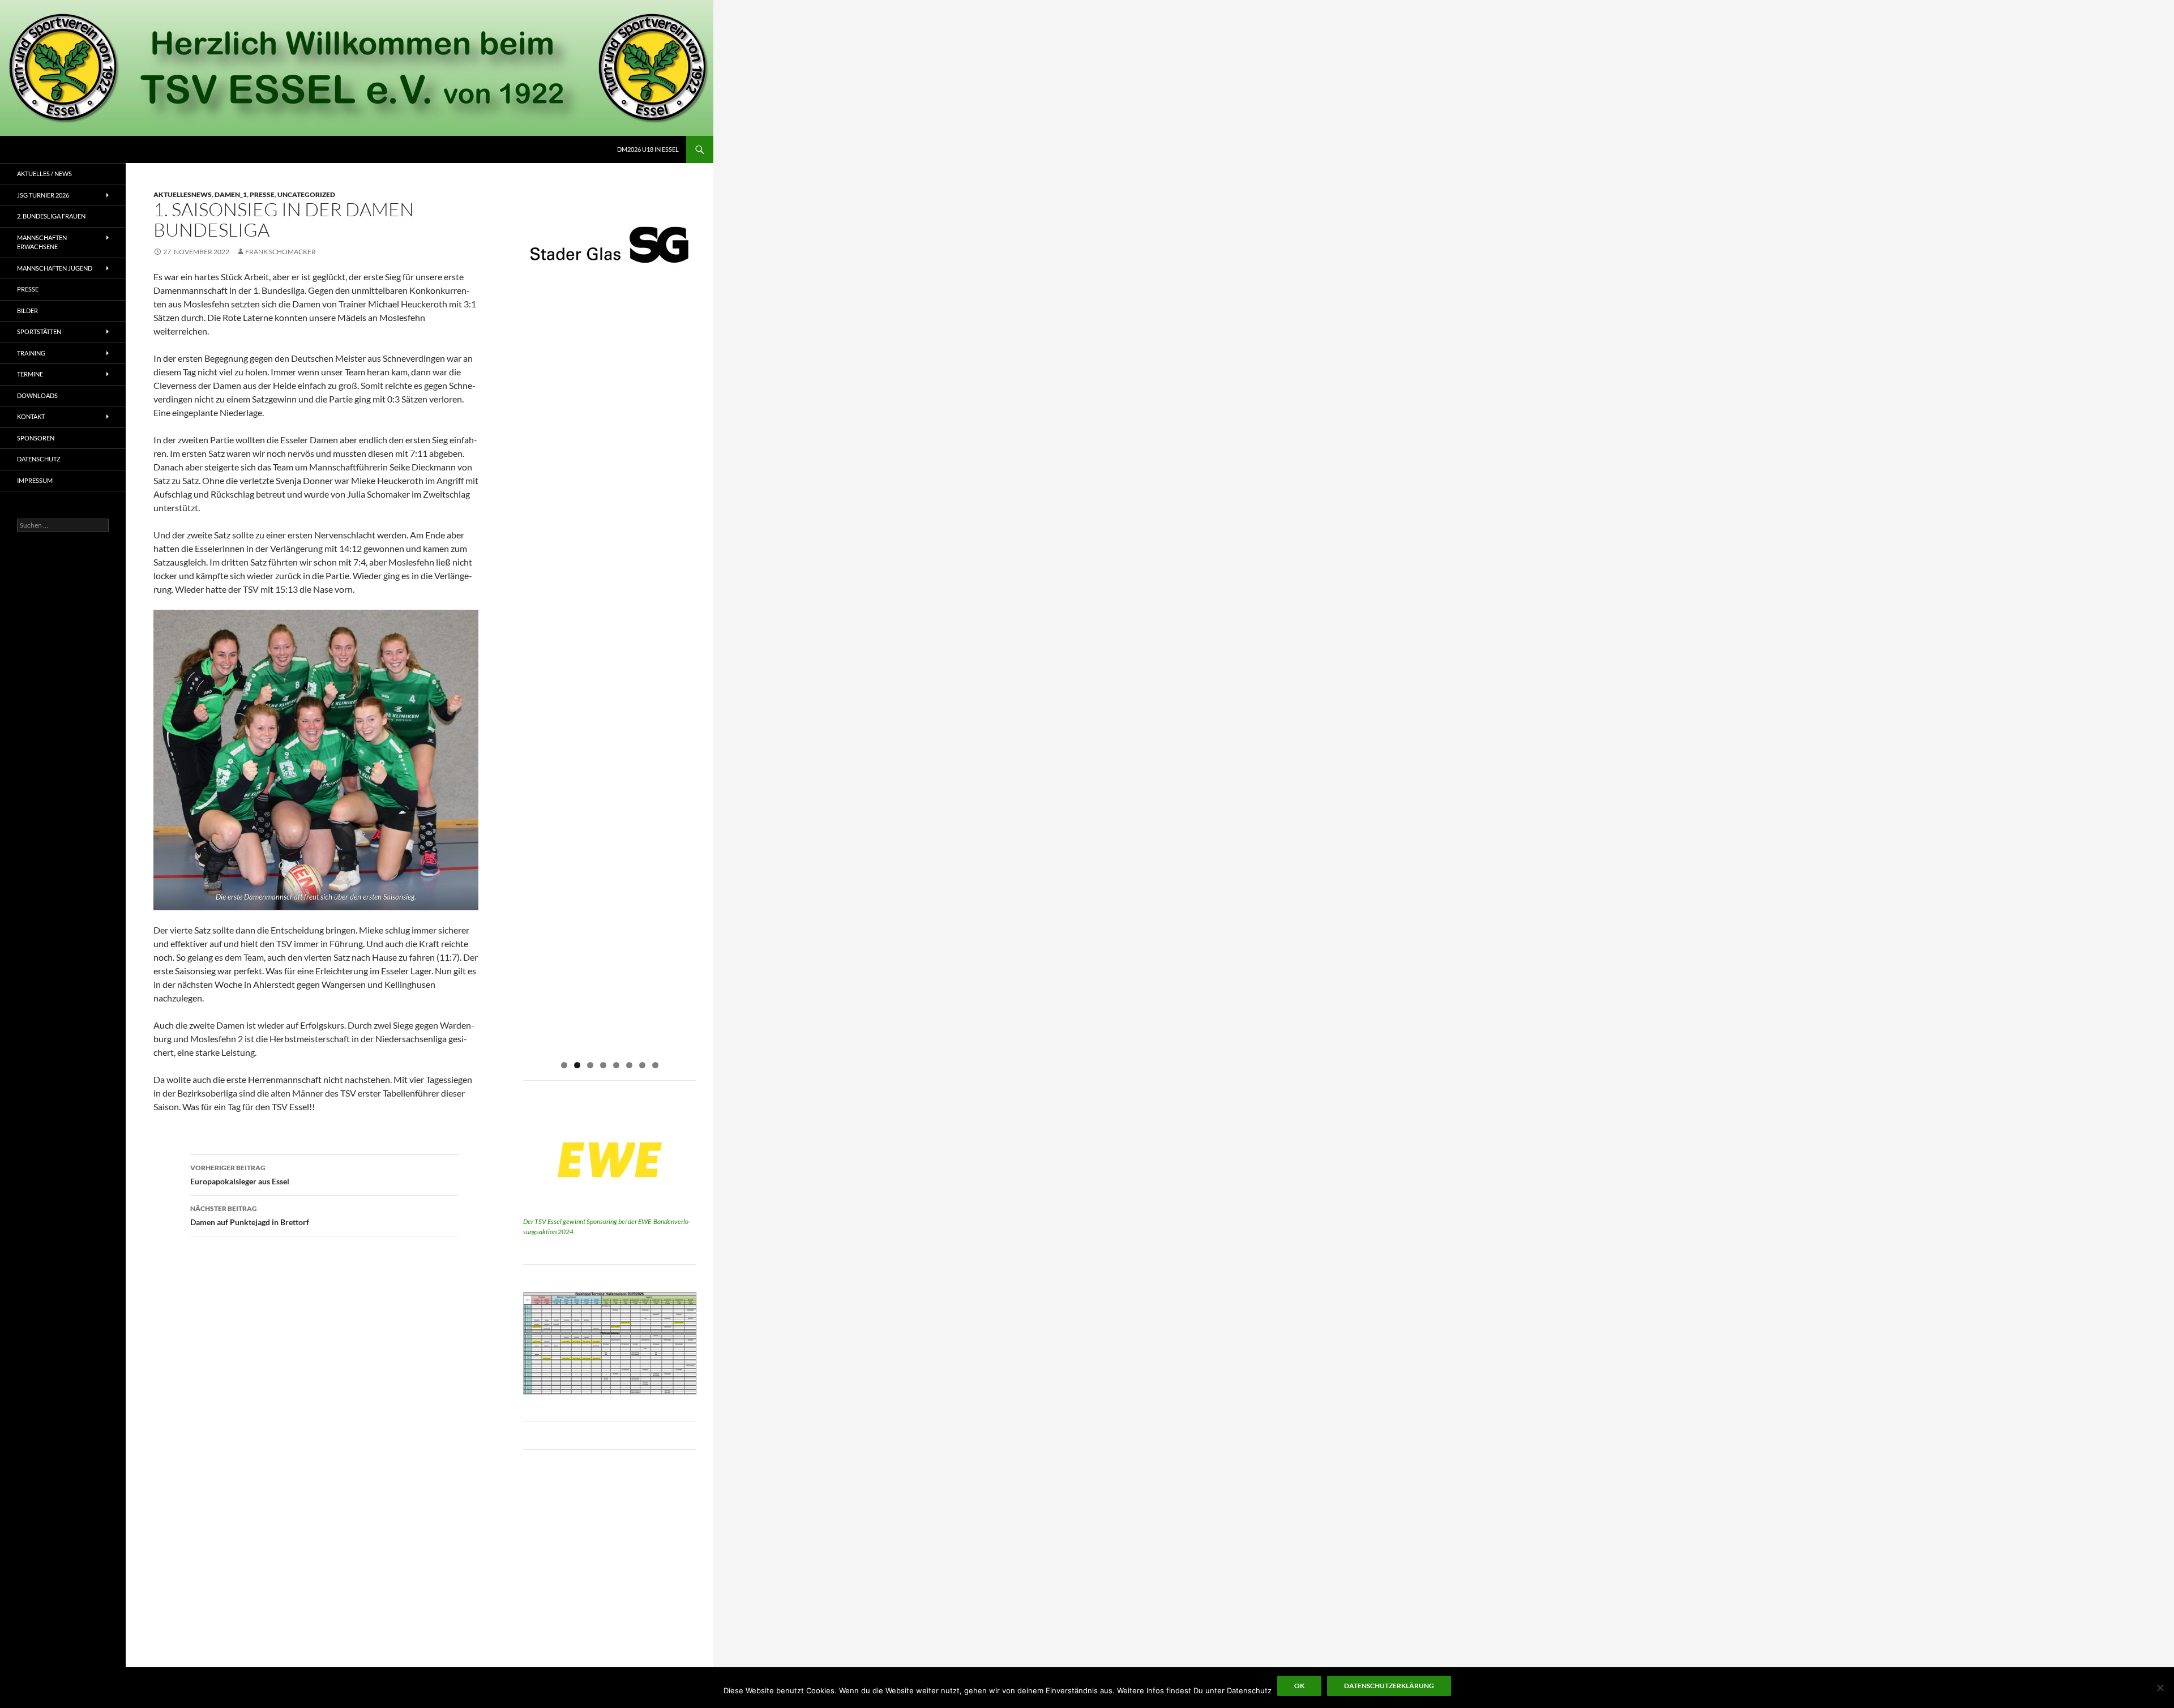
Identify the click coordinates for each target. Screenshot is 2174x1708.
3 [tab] (590, 1065)
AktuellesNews (183, 194)
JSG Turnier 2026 (43, 195)
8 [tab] (655, 1065)
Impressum (35, 480)
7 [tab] (642, 1065)
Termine (30, 374)
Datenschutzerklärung (1389, 1686)
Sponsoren (36, 438)
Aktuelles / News (44, 174)
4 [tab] (603, 1065)
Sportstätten (39, 331)
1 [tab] (564, 1065)
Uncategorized (306, 194)
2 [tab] (577, 1065)
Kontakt (31, 416)
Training (31, 353)
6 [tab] (629, 1065)
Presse (262, 194)
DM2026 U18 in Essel (648, 149)
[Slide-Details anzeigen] (610, 247)
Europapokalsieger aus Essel (240, 1175)
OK (1299, 1686)
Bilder (27, 311)
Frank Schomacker (281, 252)
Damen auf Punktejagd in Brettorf (250, 1215)
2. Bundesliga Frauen (51, 216)
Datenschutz (39, 459)
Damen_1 (231, 194)
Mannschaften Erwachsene (42, 242)
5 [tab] (616, 1065)
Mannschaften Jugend (55, 268)
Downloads (37, 395)
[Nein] (2160, 1688)
